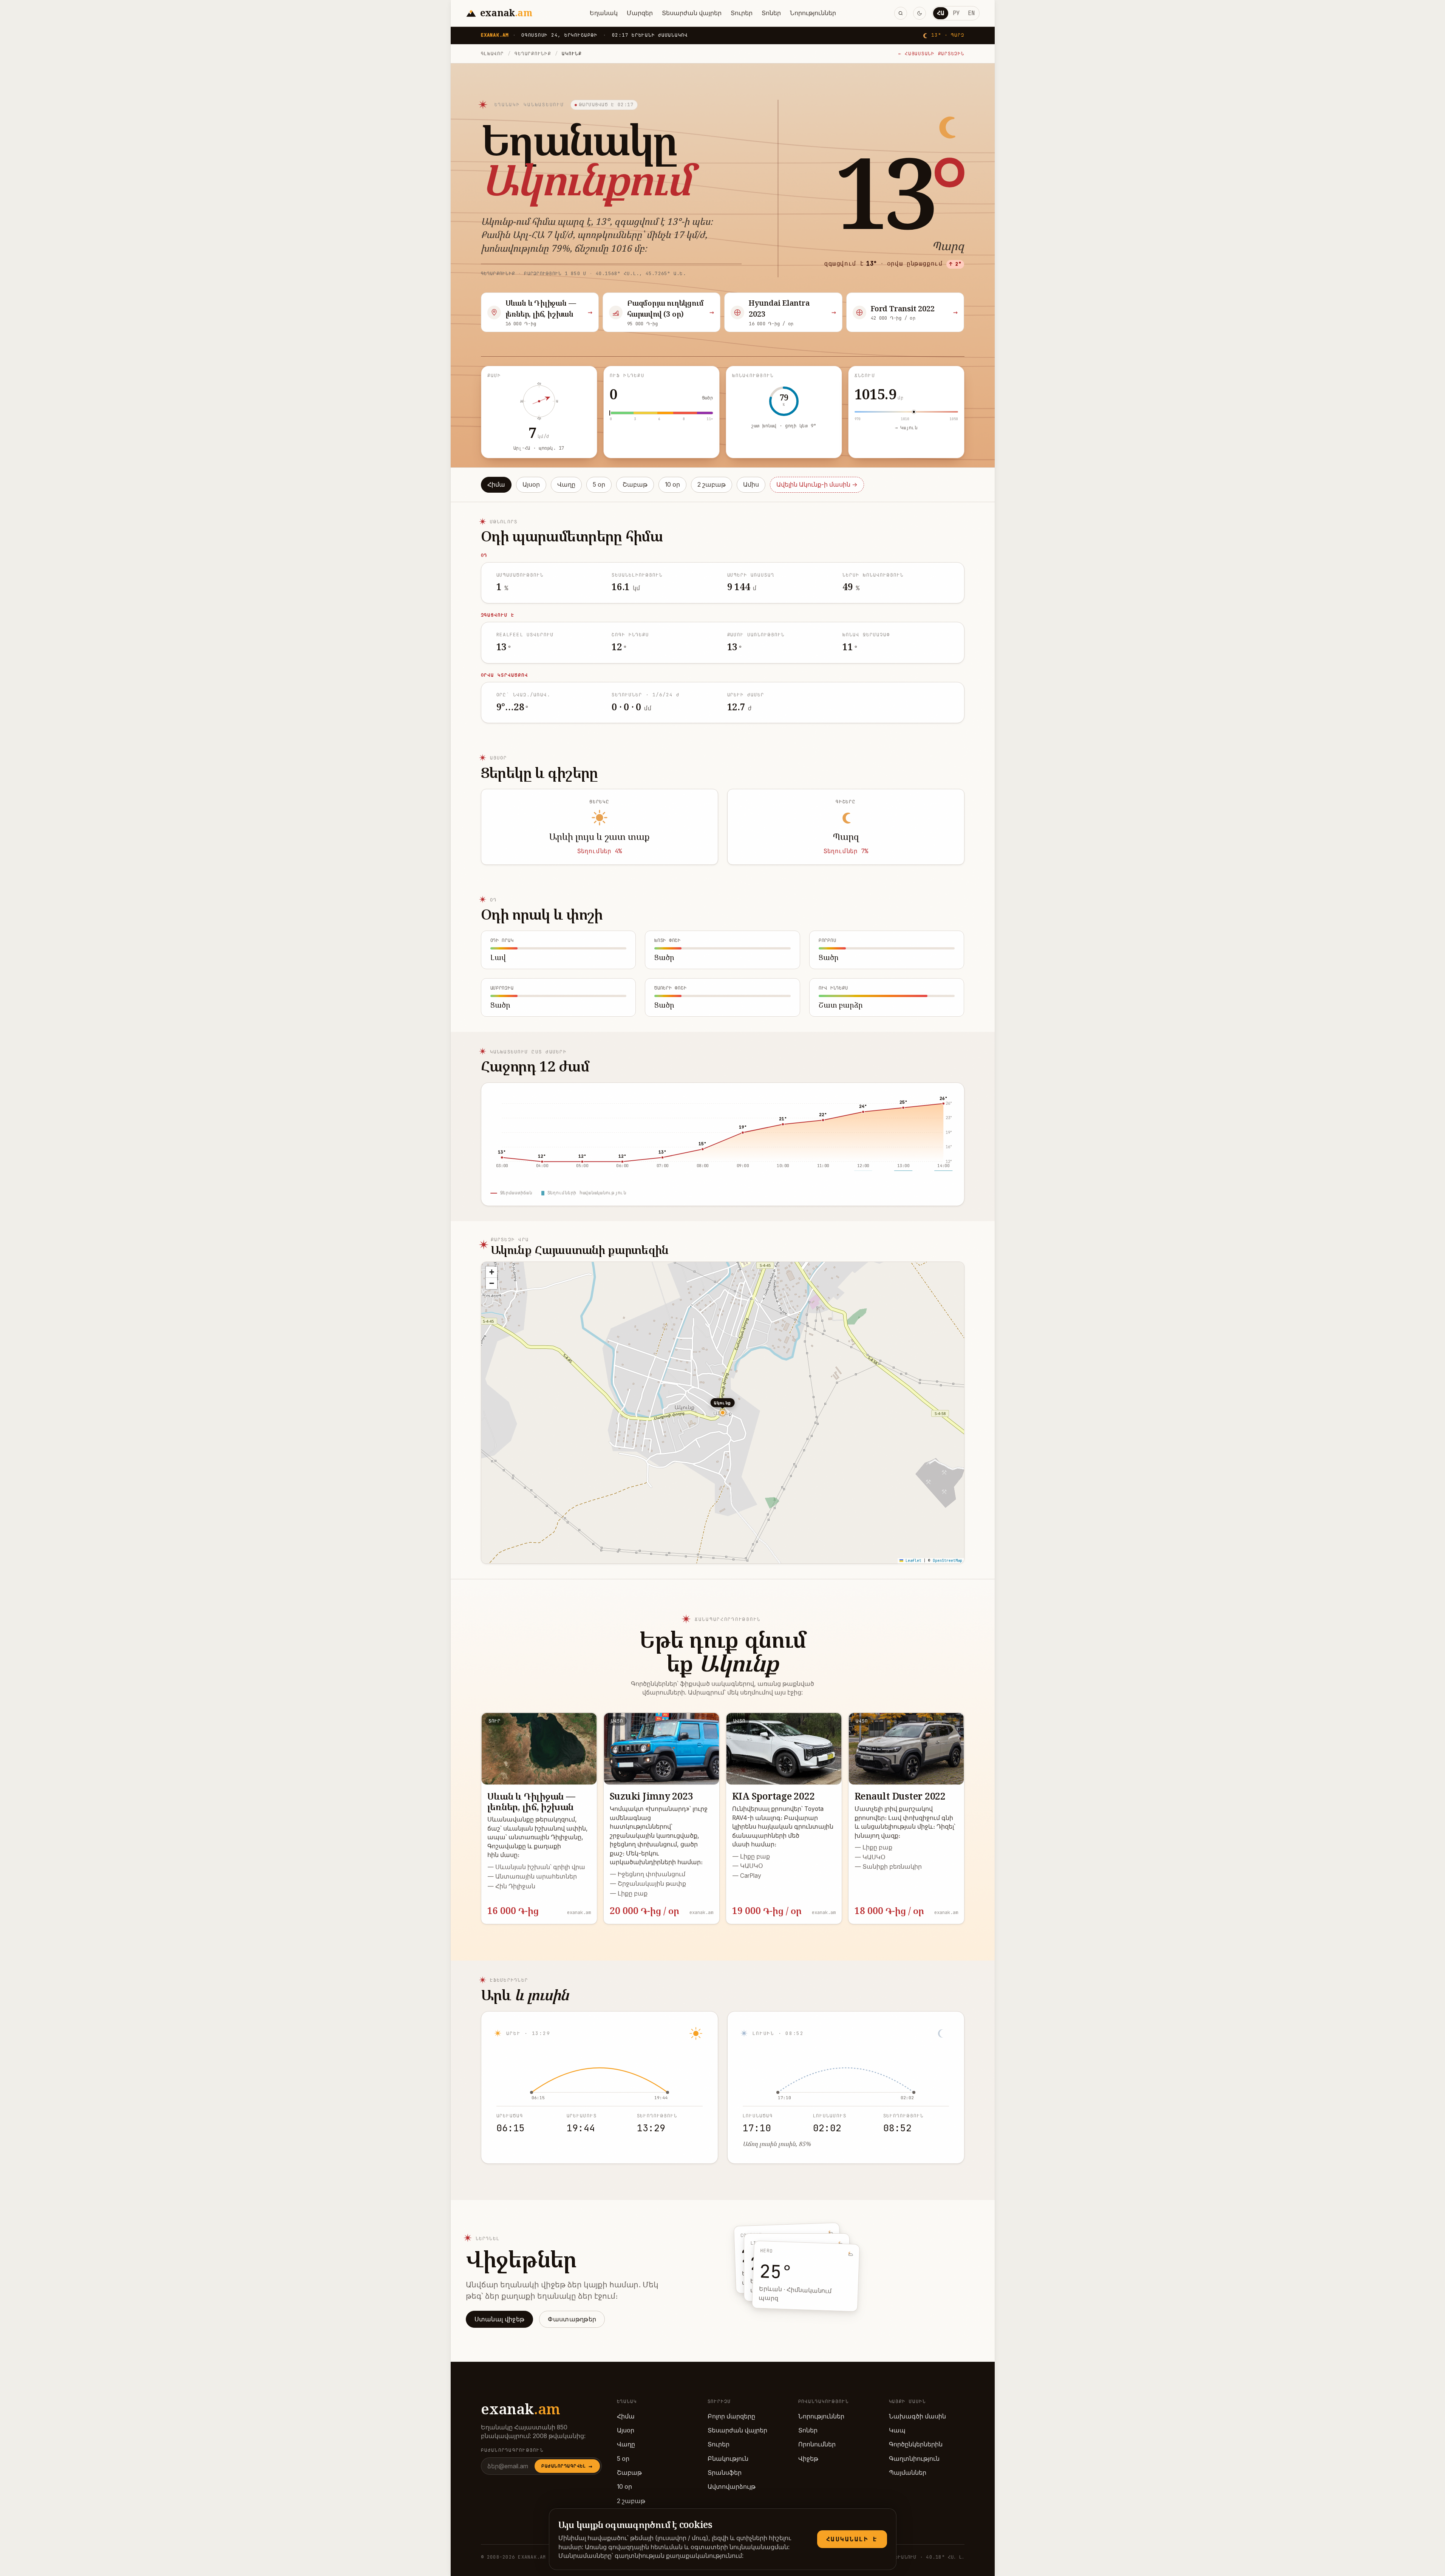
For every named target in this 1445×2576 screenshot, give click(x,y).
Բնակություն (728, 2459)
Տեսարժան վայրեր (692, 13)
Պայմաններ (908, 2473)
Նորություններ (813, 13)
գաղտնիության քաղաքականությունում (678, 2556)
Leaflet (912, 1561)
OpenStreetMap (947, 1561)
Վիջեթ (808, 2459)
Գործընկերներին (916, 2444)
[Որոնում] (901, 13)
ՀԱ (941, 13)
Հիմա (496, 485)
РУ (956, 13)
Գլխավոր (492, 53)
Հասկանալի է (852, 2539)
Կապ (897, 2430)
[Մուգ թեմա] (920, 13)
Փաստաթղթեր (572, 2319)
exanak (521, 2409)
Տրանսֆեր (725, 2473)
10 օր (672, 485)
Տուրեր (742, 13)
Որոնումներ (817, 2444)
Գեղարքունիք (533, 53)
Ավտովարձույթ (732, 2487)
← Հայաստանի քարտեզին (931, 53)
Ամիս (751, 485)
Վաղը (566, 485)
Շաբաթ (635, 485)
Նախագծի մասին (917, 2416)
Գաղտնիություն (914, 2459)
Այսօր (531, 485)
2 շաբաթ (712, 485)
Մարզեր (640, 13)
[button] (491, 1272)
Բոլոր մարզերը (731, 2416)
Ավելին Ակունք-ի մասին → (817, 485)
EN (971, 13)
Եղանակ (604, 13)
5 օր (599, 485)
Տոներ (771, 13)
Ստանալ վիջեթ (500, 2319)
